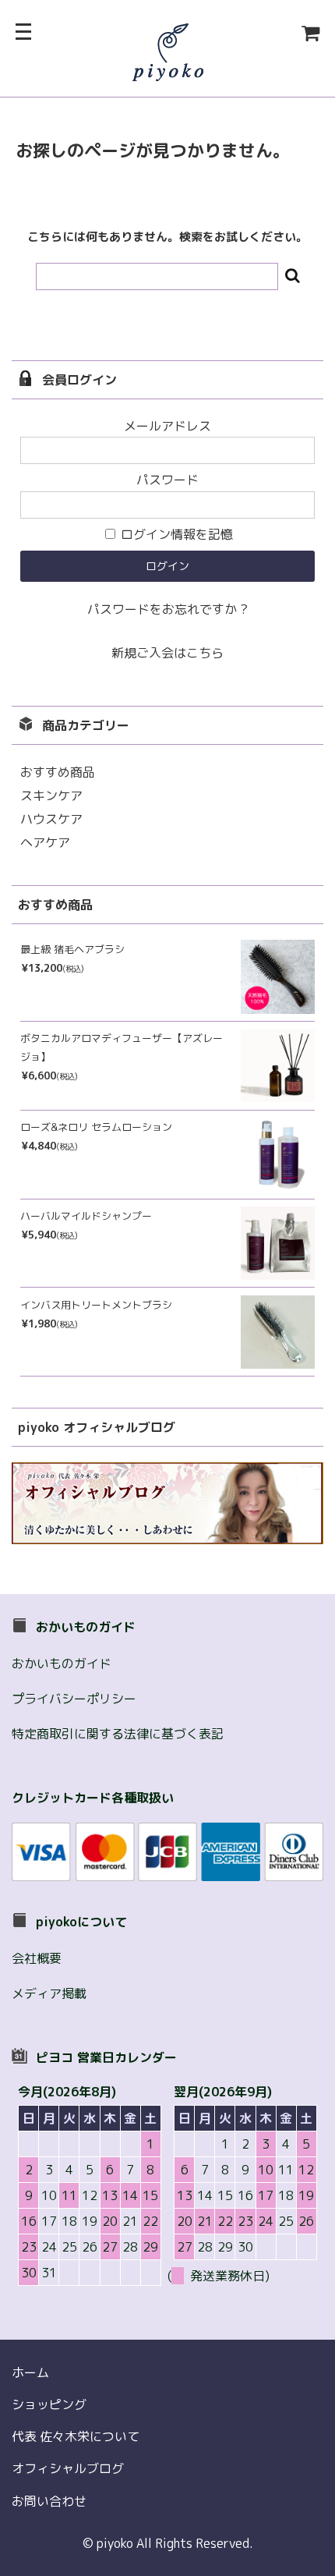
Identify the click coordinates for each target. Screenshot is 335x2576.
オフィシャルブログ (68, 2468)
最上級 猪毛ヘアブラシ (72, 949)
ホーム (30, 2372)
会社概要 (37, 1958)
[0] (272, 34)
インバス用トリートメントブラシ (96, 1305)
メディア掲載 (49, 1993)
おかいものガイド (62, 1664)
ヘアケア (45, 842)
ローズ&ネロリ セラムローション (96, 1127)
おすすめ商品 (58, 772)
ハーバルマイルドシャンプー (86, 1216)
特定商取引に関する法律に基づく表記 (118, 1734)
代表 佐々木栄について (76, 2436)
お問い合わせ (49, 2501)
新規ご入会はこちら (167, 653)
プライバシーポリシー (74, 1699)
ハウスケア (51, 819)
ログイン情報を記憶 (175, 534)
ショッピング (49, 2404)
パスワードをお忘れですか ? (167, 609)
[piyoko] (168, 71)
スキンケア (51, 795)
